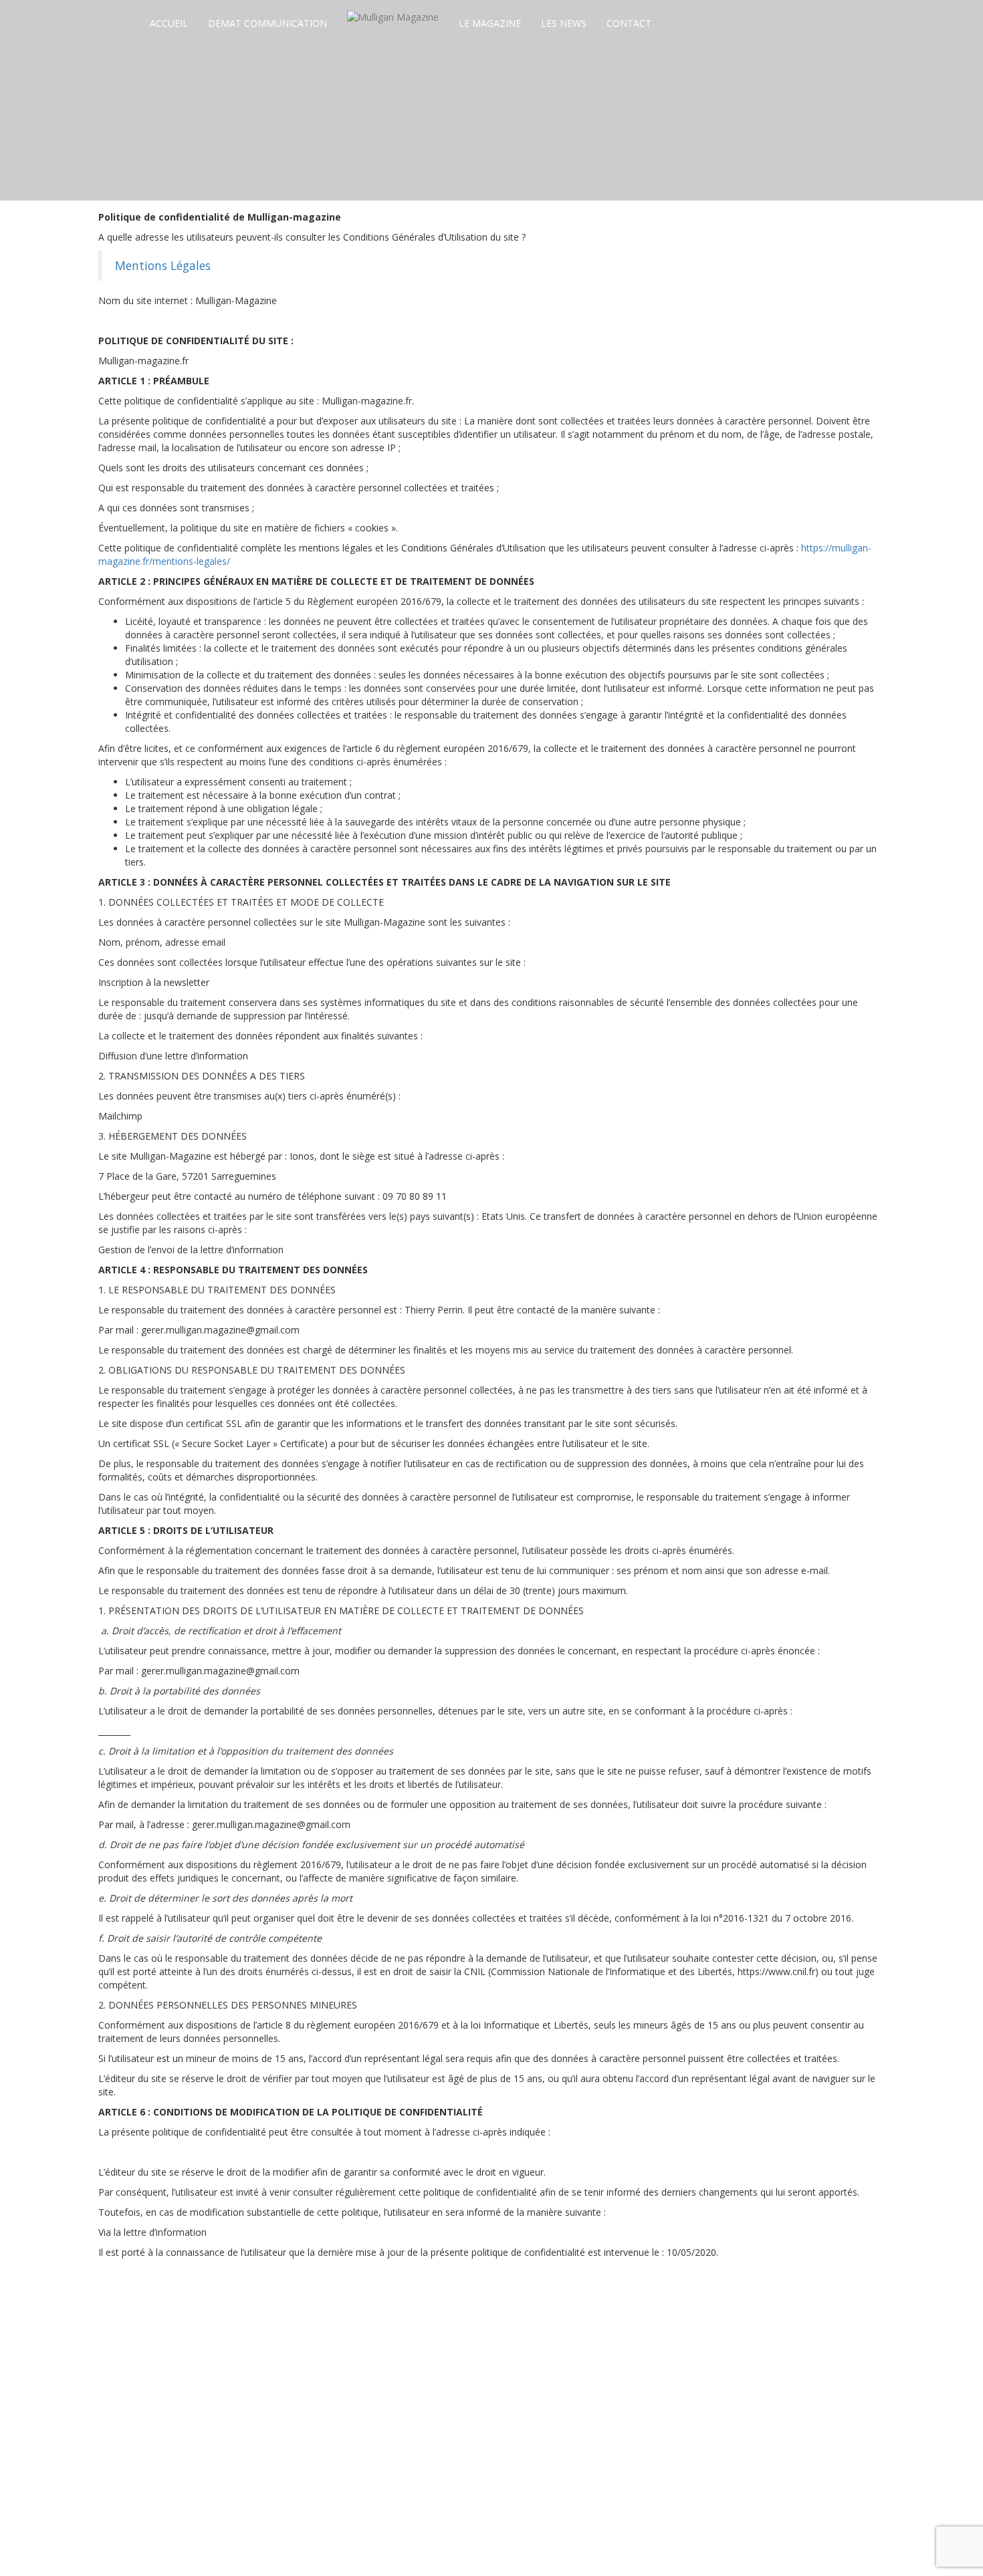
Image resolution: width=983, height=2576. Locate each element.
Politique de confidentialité (620, 2540)
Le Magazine (490, 23)
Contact (629, 23)
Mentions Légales (163, 265)
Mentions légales (517, 2540)
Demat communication (267, 23)
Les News (564, 23)
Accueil (169, 23)
